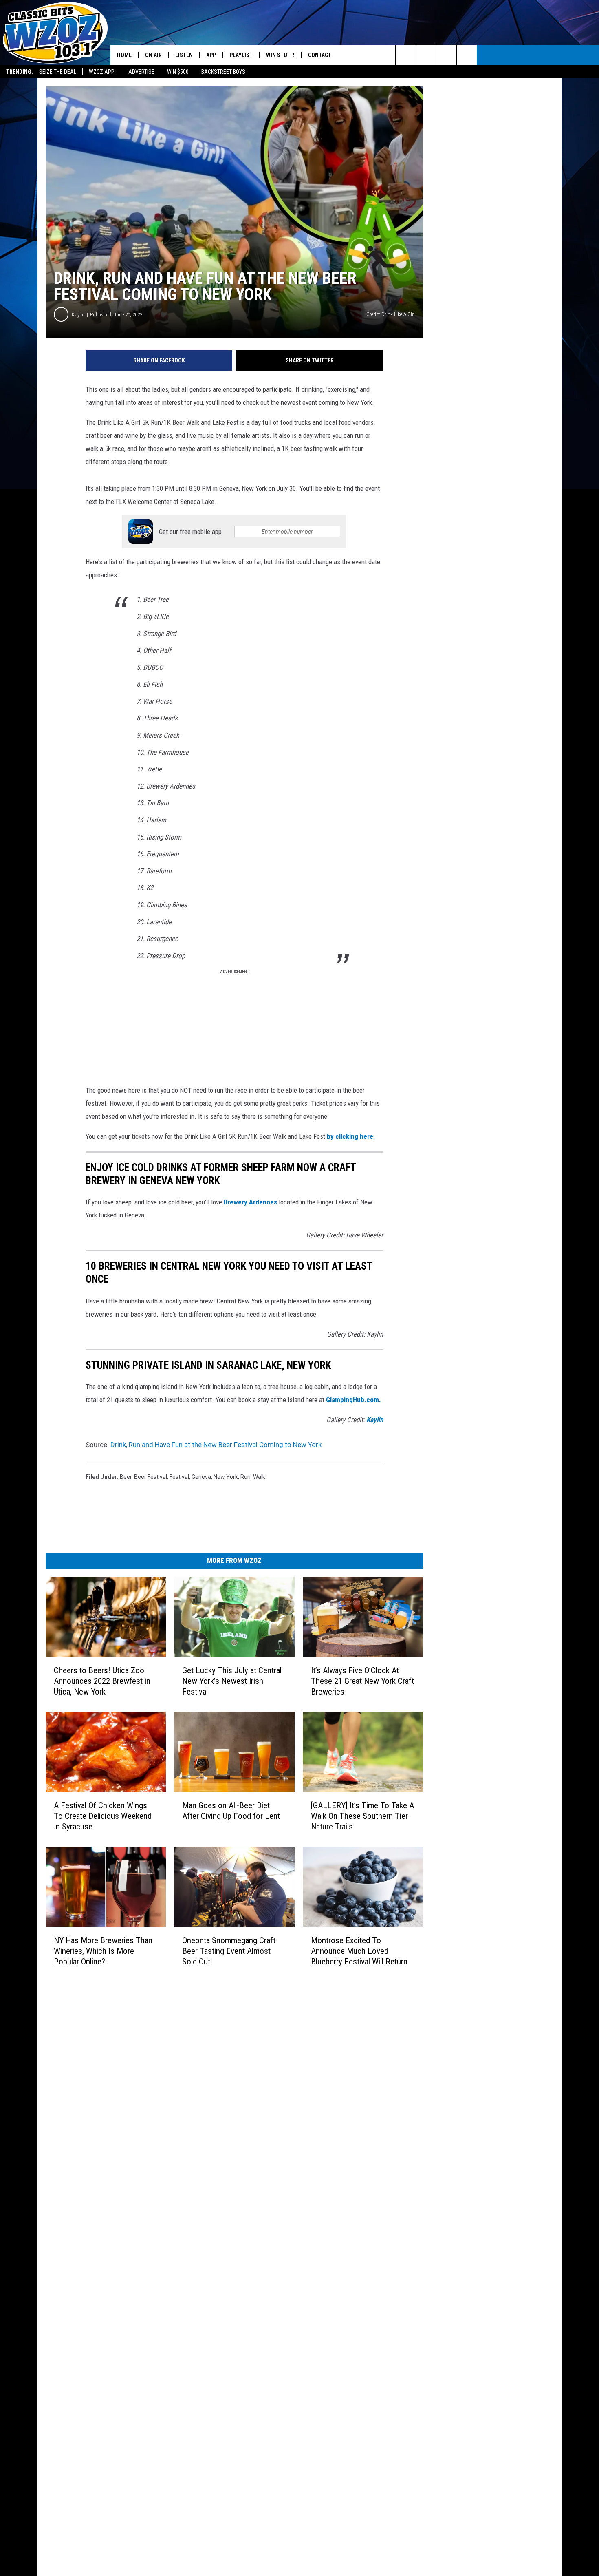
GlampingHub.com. (353, 1400)
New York (226, 1477)
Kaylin (78, 315)
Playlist (241, 55)
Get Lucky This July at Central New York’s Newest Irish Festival (232, 1681)
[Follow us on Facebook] (446, 55)
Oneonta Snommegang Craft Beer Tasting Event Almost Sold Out (229, 1951)
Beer (126, 1477)
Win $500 (178, 72)
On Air (153, 55)
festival (179, 1477)
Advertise (141, 72)
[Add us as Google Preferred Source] (426, 55)
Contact (320, 55)
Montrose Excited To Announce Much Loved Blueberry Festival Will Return (359, 1951)
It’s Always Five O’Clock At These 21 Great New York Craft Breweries (362, 1681)
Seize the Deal (58, 72)
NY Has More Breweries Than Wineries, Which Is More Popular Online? (103, 1951)
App (211, 55)
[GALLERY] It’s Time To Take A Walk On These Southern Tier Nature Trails (362, 1816)
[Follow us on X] (467, 55)
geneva (201, 1477)
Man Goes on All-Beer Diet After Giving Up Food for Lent (231, 1811)
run (246, 1477)
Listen (184, 55)
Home (124, 55)
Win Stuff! (280, 55)
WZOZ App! (102, 72)
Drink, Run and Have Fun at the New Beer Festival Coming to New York (216, 1445)
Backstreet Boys (223, 72)
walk (259, 1477)
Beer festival (151, 1477)
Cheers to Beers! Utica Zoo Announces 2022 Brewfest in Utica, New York (102, 1681)
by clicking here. (351, 1136)
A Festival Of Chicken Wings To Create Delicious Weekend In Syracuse (103, 1816)
